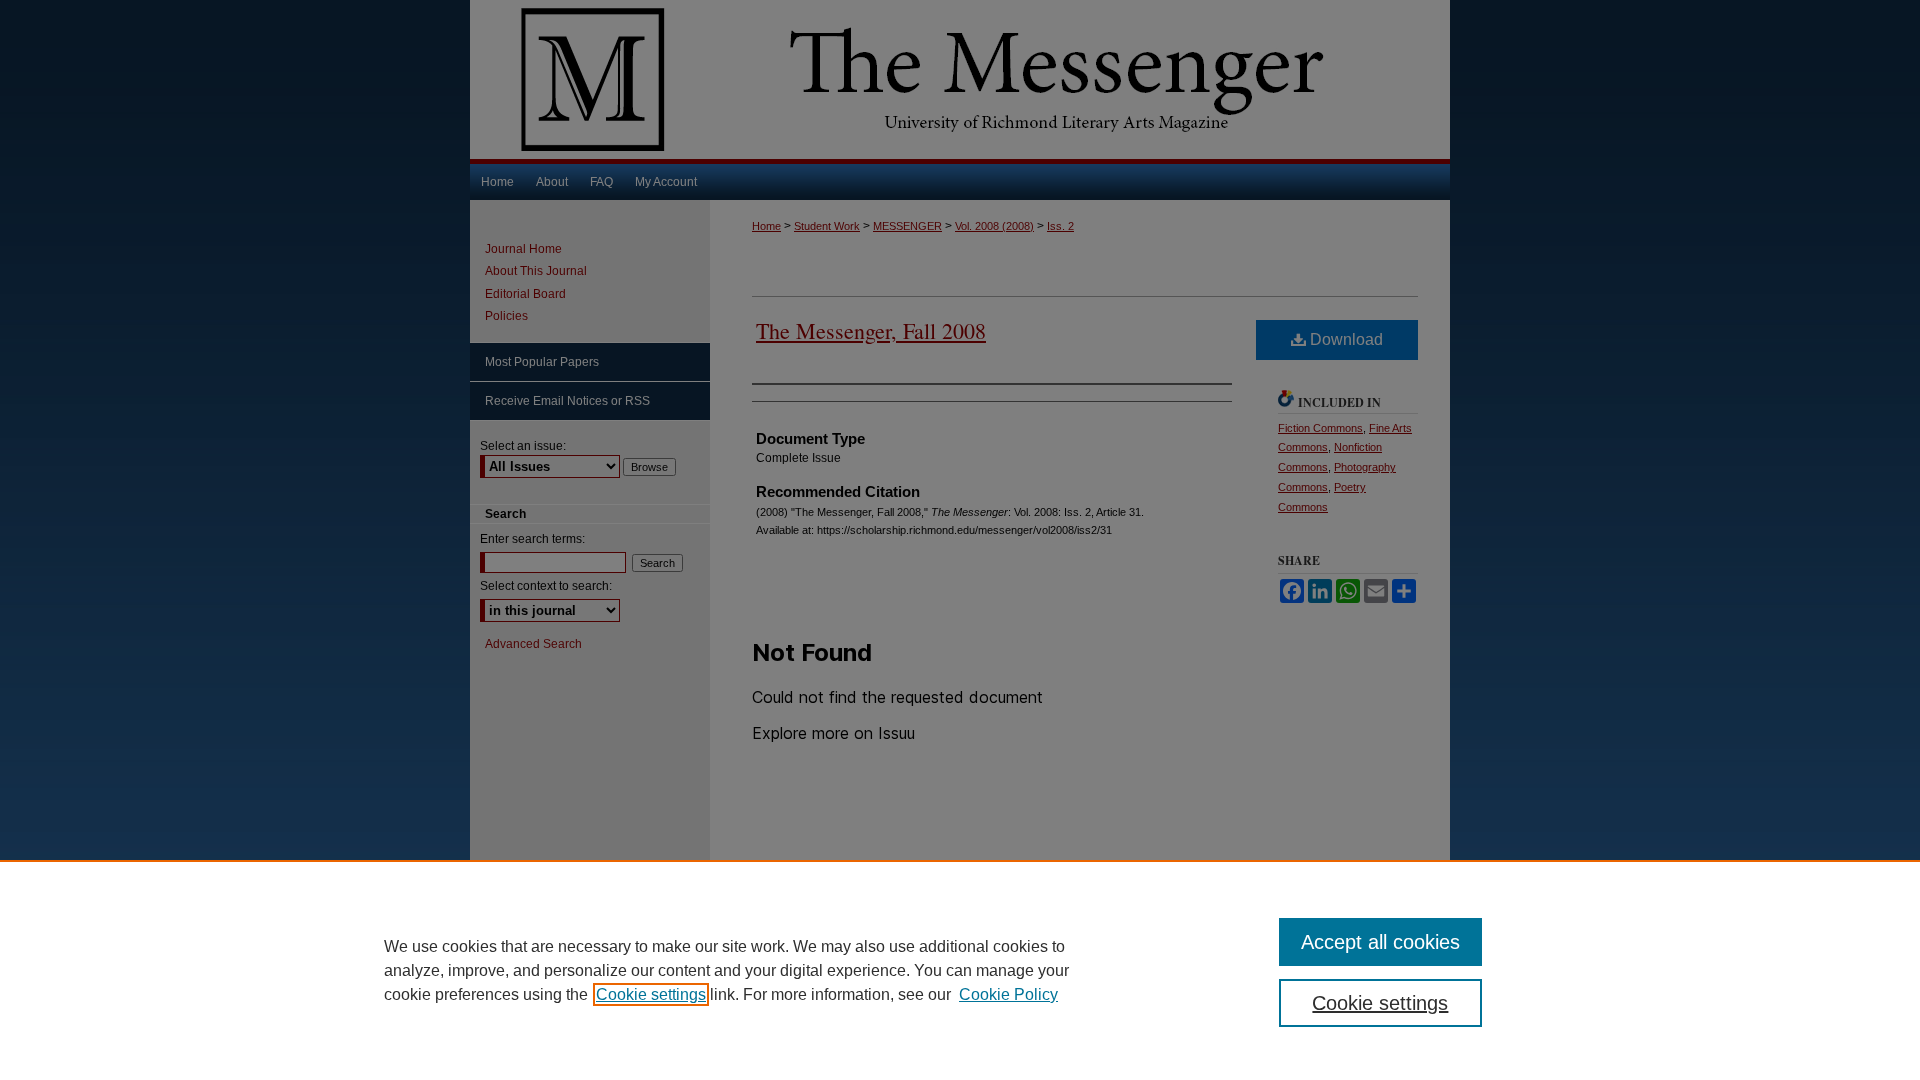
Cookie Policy (1008, 994)
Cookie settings (651, 994)
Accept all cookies (1380, 942)
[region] (960, 970)
